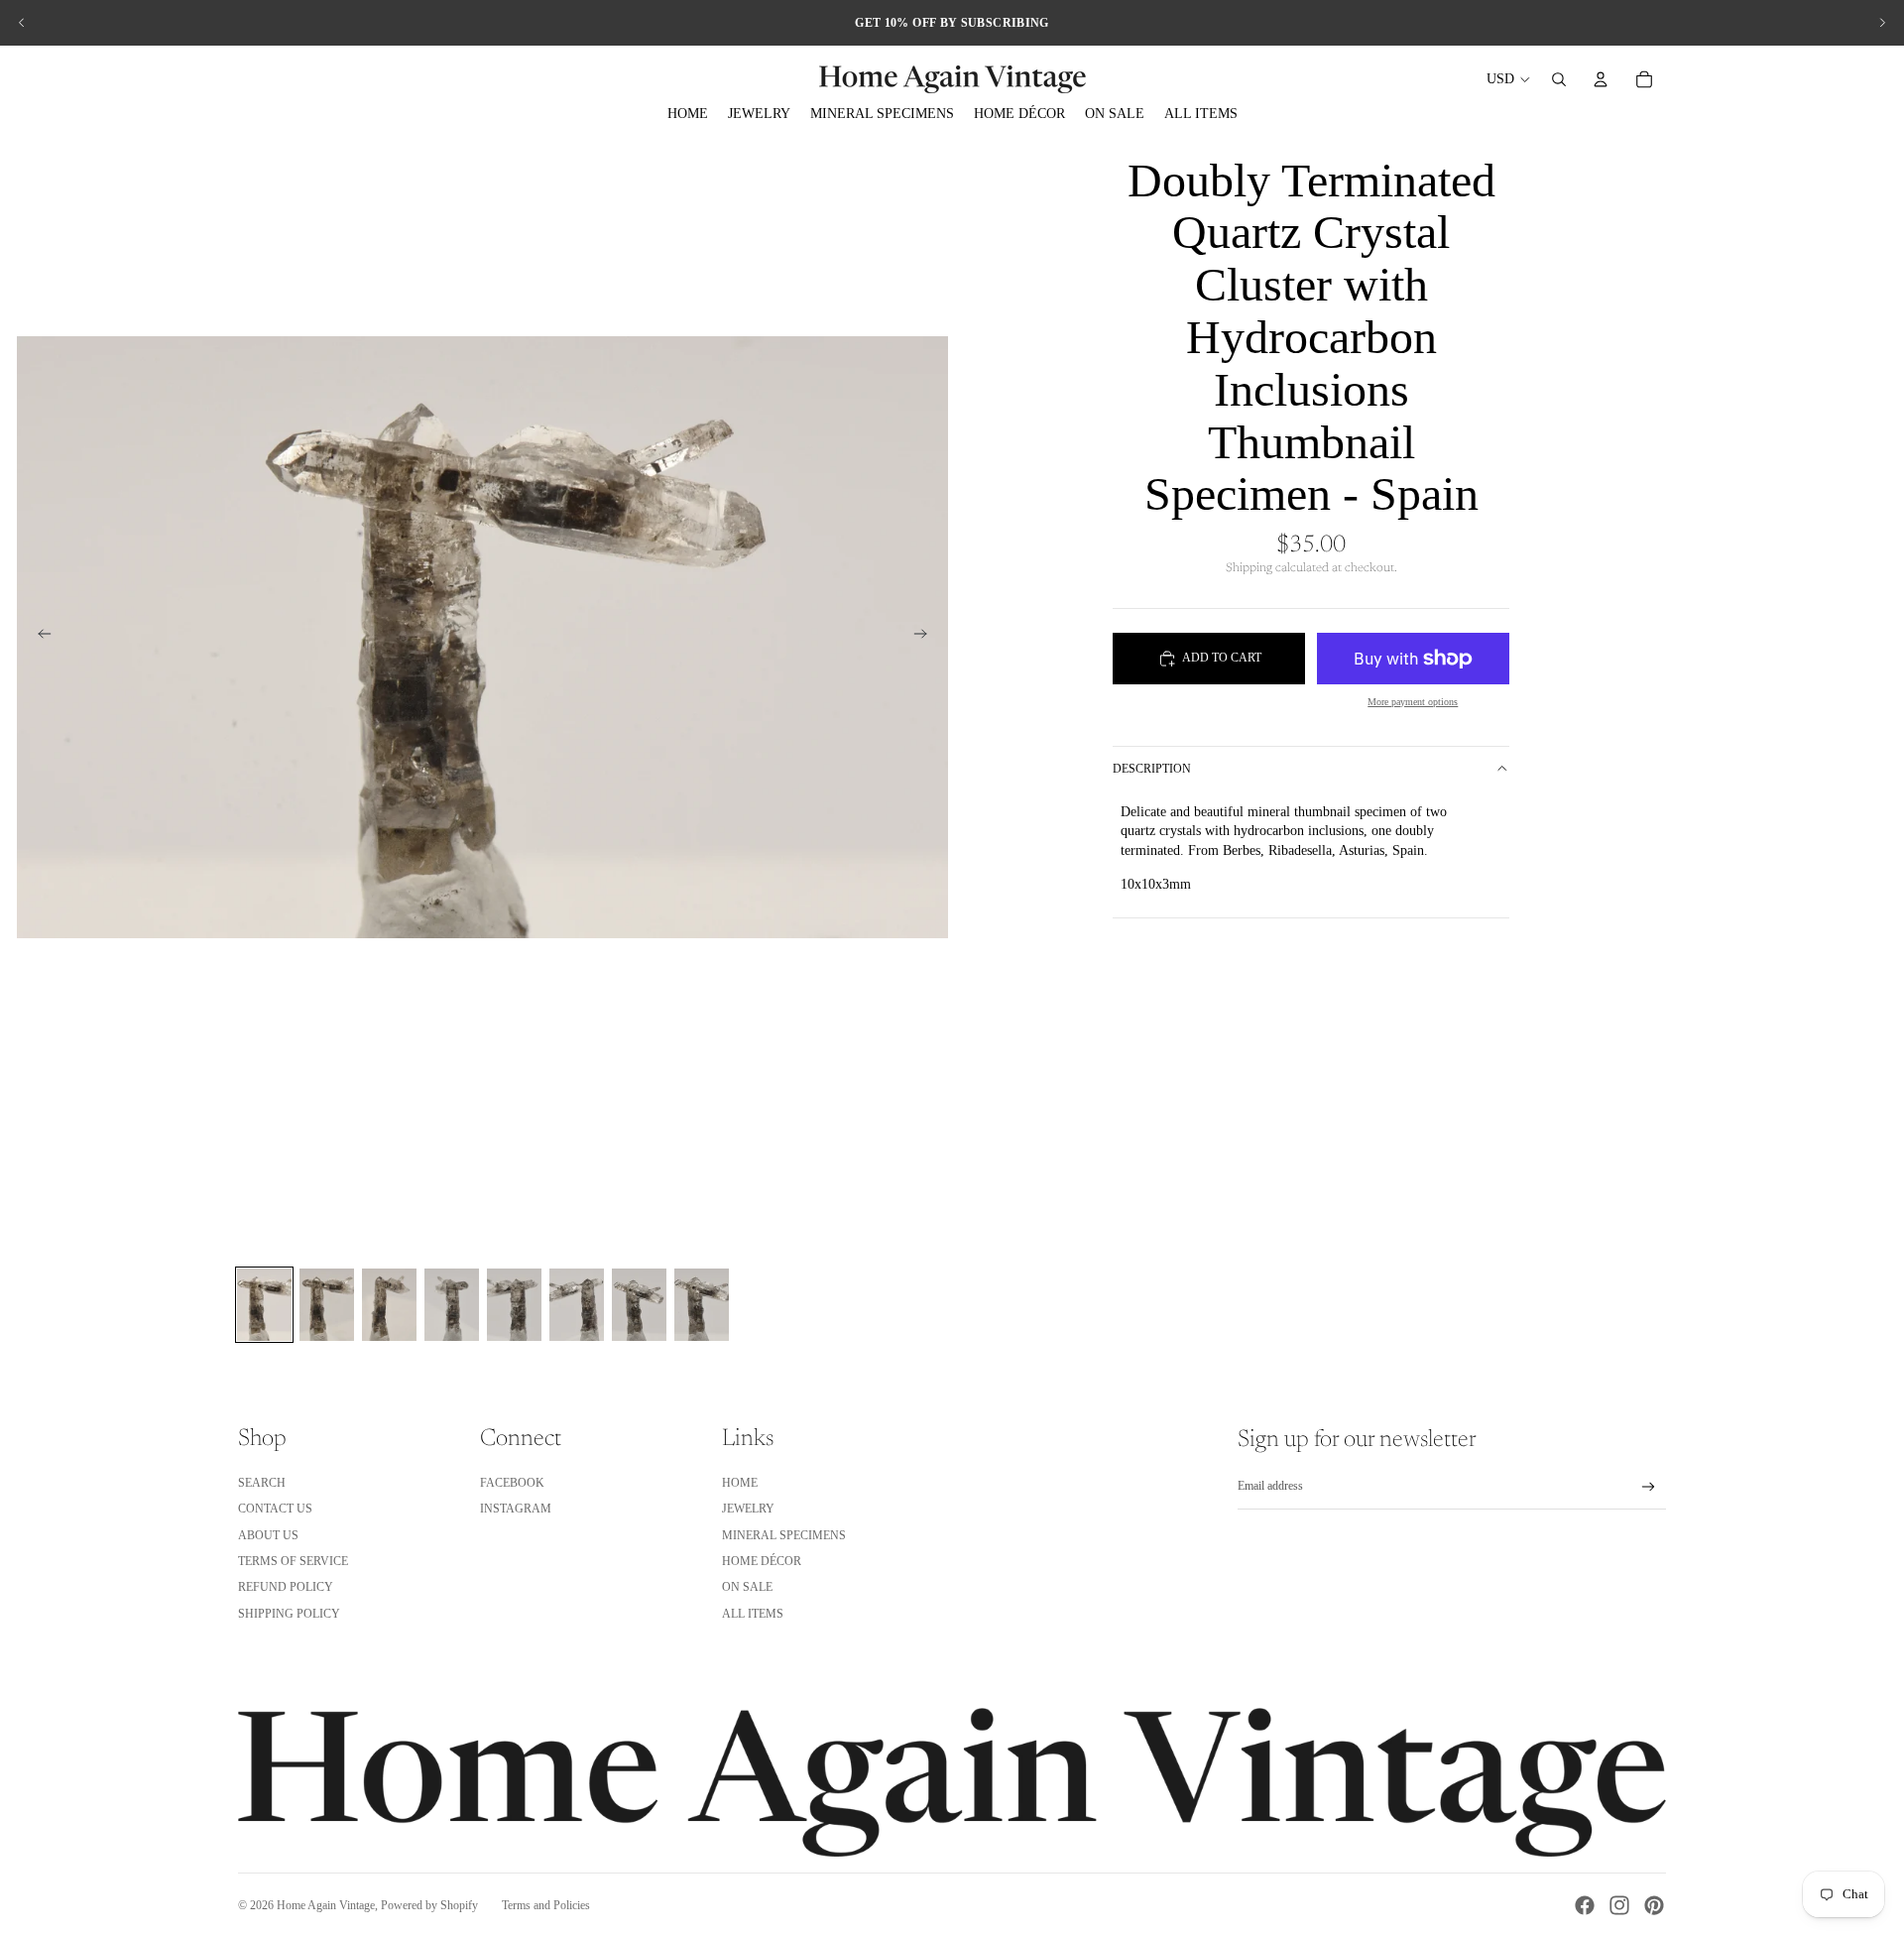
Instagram (516, 1509)
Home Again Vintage (326, 1905)
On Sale (747, 1587)
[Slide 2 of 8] (327, 1305)
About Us (268, 1535)
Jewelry (748, 1509)
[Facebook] (1585, 1905)
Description (1152, 769)
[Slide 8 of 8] (702, 1305)
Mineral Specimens (784, 1535)
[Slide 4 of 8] (452, 1305)
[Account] (1601, 79)
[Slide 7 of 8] (639, 1305)
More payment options (1413, 702)
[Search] (1559, 79)
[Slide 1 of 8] (264, 1305)
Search (262, 1483)
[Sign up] (1649, 1487)
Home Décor (762, 1561)
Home (740, 1483)
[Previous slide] (22, 23)
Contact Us (275, 1509)
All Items (753, 1614)
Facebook (512, 1483)
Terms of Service (293, 1561)
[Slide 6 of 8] (577, 1305)
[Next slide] (1882, 23)
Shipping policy (289, 1614)
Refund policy (286, 1587)
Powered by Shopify (429, 1905)
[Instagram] (1619, 1905)
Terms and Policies (546, 1905)
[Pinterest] (1654, 1905)
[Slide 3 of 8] (389, 1305)
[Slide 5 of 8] (514, 1305)
